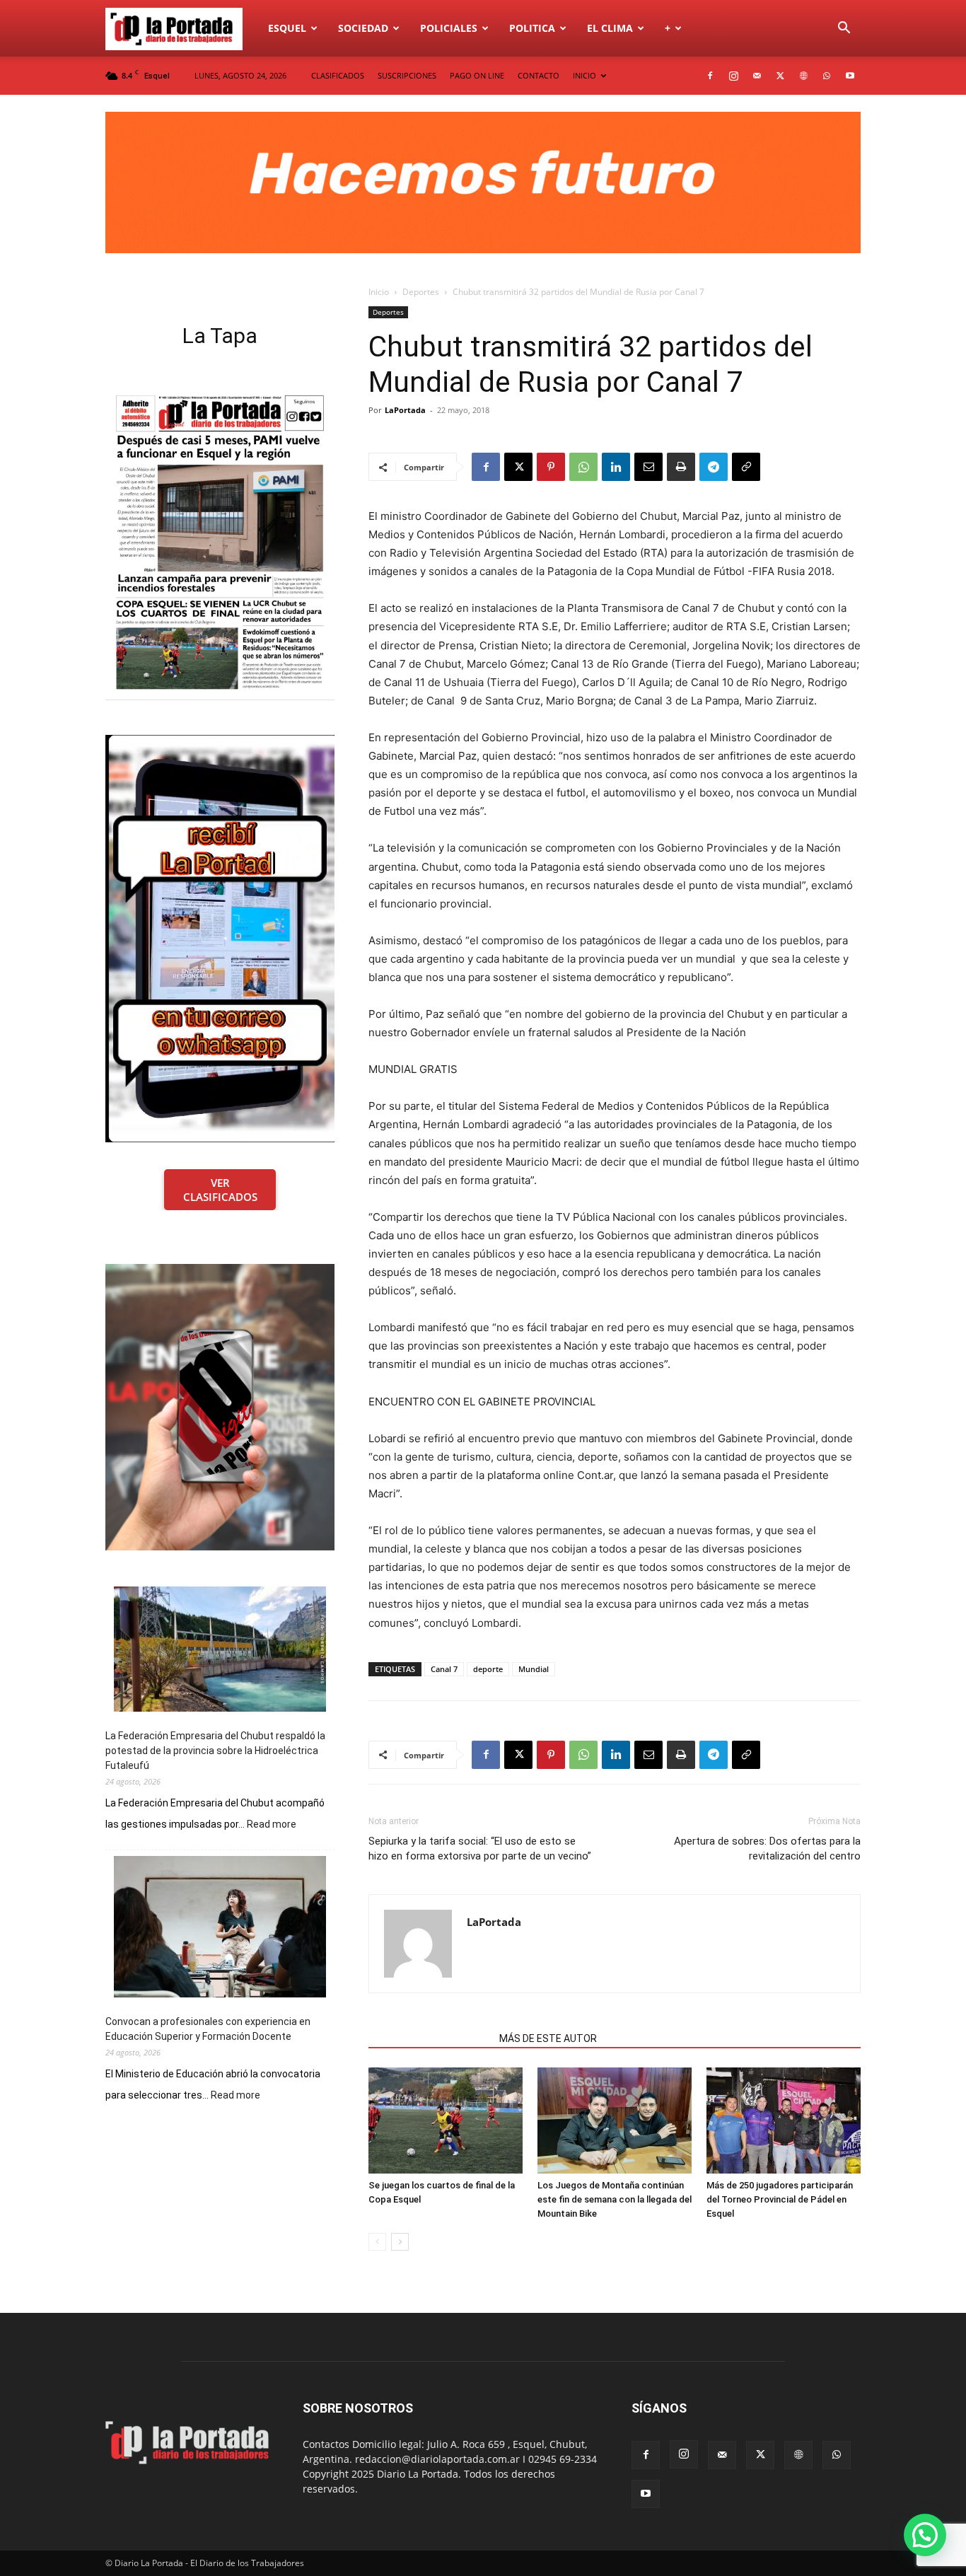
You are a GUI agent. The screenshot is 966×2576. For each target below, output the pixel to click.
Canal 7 (444, 1669)
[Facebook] (710, 76)
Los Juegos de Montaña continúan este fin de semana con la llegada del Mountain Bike (615, 2199)
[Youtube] (850, 76)
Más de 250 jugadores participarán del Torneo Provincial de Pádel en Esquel (780, 2199)
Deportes (421, 292)
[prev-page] (377, 2242)
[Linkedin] (616, 467)
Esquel (287, 28)
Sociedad (363, 28)
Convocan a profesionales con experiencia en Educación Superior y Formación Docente (208, 2029)
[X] (780, 76)
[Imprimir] (681, 467)
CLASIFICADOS (338, 75)
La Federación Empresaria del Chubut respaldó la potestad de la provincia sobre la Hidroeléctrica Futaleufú (215, 1751)
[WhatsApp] (827, 76)
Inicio (379, 292)
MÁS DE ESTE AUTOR (548, 2038)
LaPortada (405, 410)
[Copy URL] (746, 467)
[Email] (648, 467)
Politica (532, 28)
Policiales (449, 28)
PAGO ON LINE (477, 75)
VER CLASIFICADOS (220, 1190)
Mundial (534, 1669)
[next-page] (400, 2242)
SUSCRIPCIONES (407, 75)
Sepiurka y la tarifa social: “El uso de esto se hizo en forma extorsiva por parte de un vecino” (480, 1849)
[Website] (803, 76)
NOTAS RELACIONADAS (430, 2038)
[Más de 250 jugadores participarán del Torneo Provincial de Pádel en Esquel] (784, 2120)
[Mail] (757, 76)
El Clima (610, 28)
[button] (844, 29)
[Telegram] (714, 467)
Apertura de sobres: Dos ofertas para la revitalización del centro (767, 1849)
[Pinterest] (551, 467)
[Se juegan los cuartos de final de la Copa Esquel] (446, 2120)
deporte (488, 1669)
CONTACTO (539, 75)
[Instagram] (733, 76)
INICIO (584, 75)
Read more (272, 1825)
